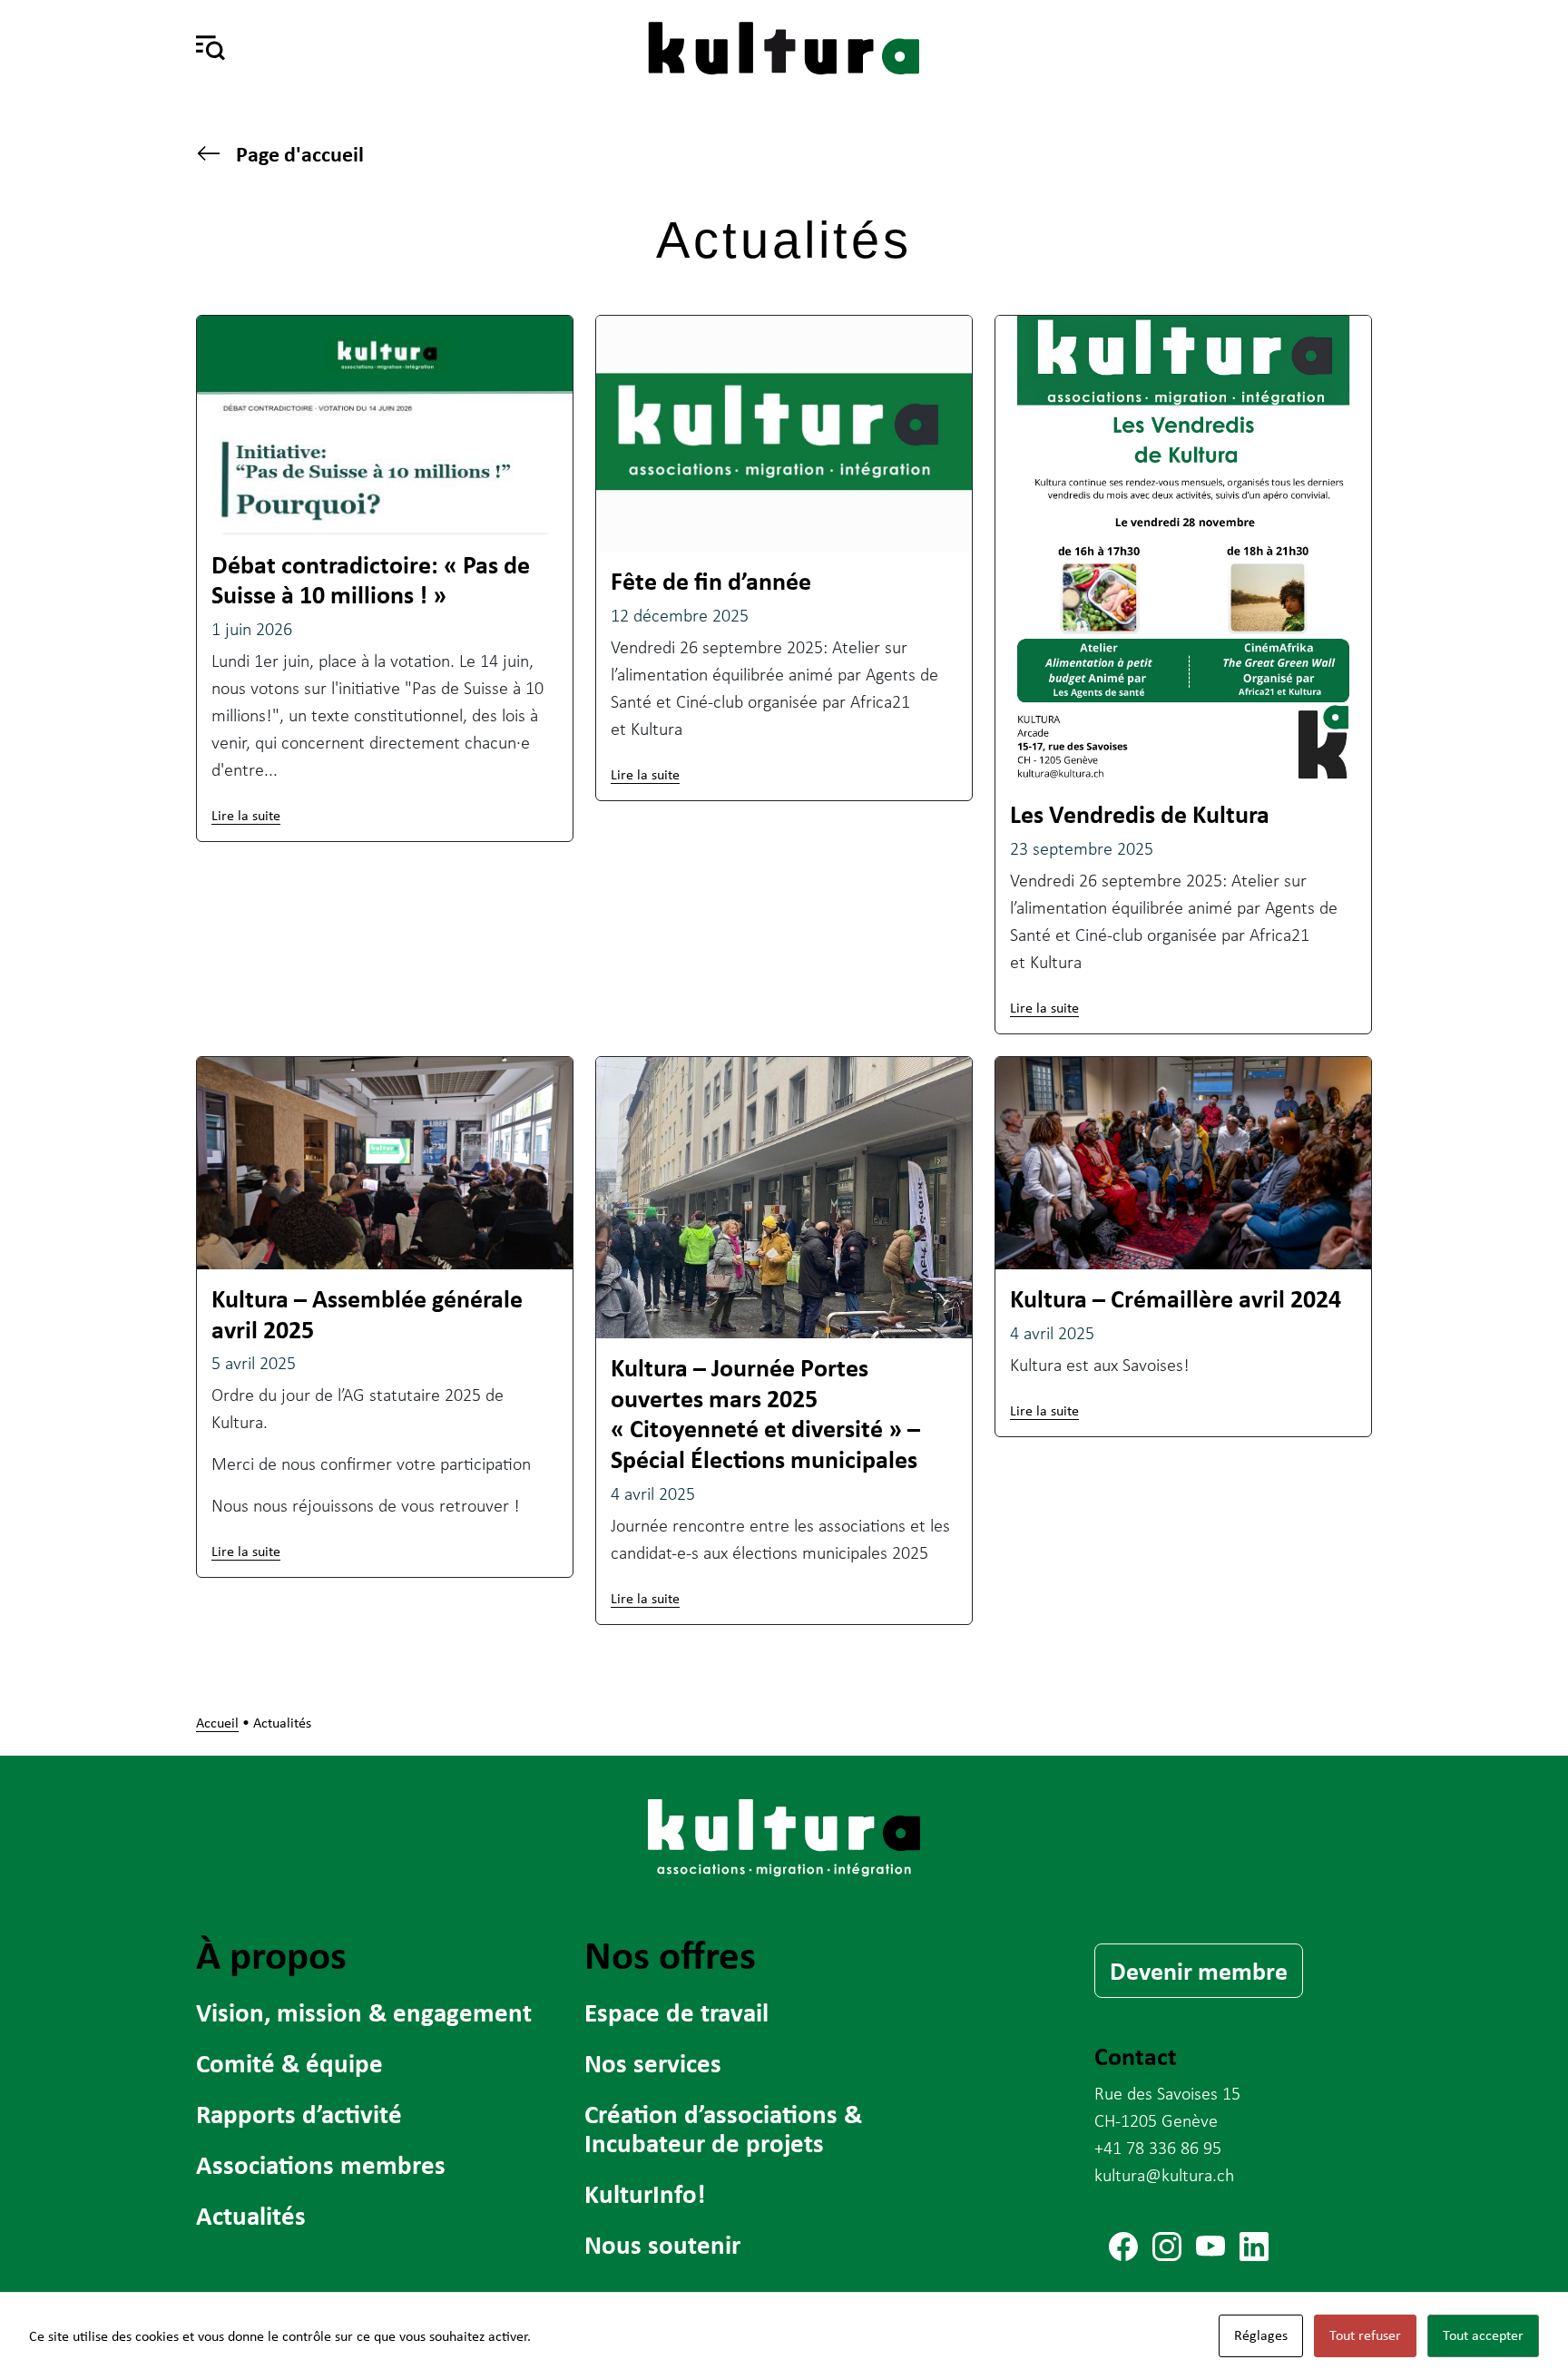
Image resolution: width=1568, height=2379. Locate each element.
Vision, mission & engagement (364, 2012)
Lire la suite (246, 815)
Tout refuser (1365, 2335)
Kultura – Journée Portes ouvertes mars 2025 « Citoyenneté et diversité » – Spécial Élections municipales (765, 1413)
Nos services (653, 2063)
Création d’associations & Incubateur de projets (723, 2128)
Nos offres (670, 1954)
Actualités (251, 2215)
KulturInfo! (645, 2193)
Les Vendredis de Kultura (1140, 814)
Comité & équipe (289, 2063)
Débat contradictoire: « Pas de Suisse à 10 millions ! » (371, 580)
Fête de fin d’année (711, 581)
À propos (271, 1954)
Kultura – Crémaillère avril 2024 (1176, 1298)
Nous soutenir (662, 2244)
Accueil (217, 1723)
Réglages (1261, 2335)
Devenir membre (1199, 1971)
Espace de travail (676, 2012)
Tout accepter (1483, 2335)
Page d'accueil (300, 154)
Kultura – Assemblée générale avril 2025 (367, 1314)
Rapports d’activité (299, 2114)
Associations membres (321, 2164)
